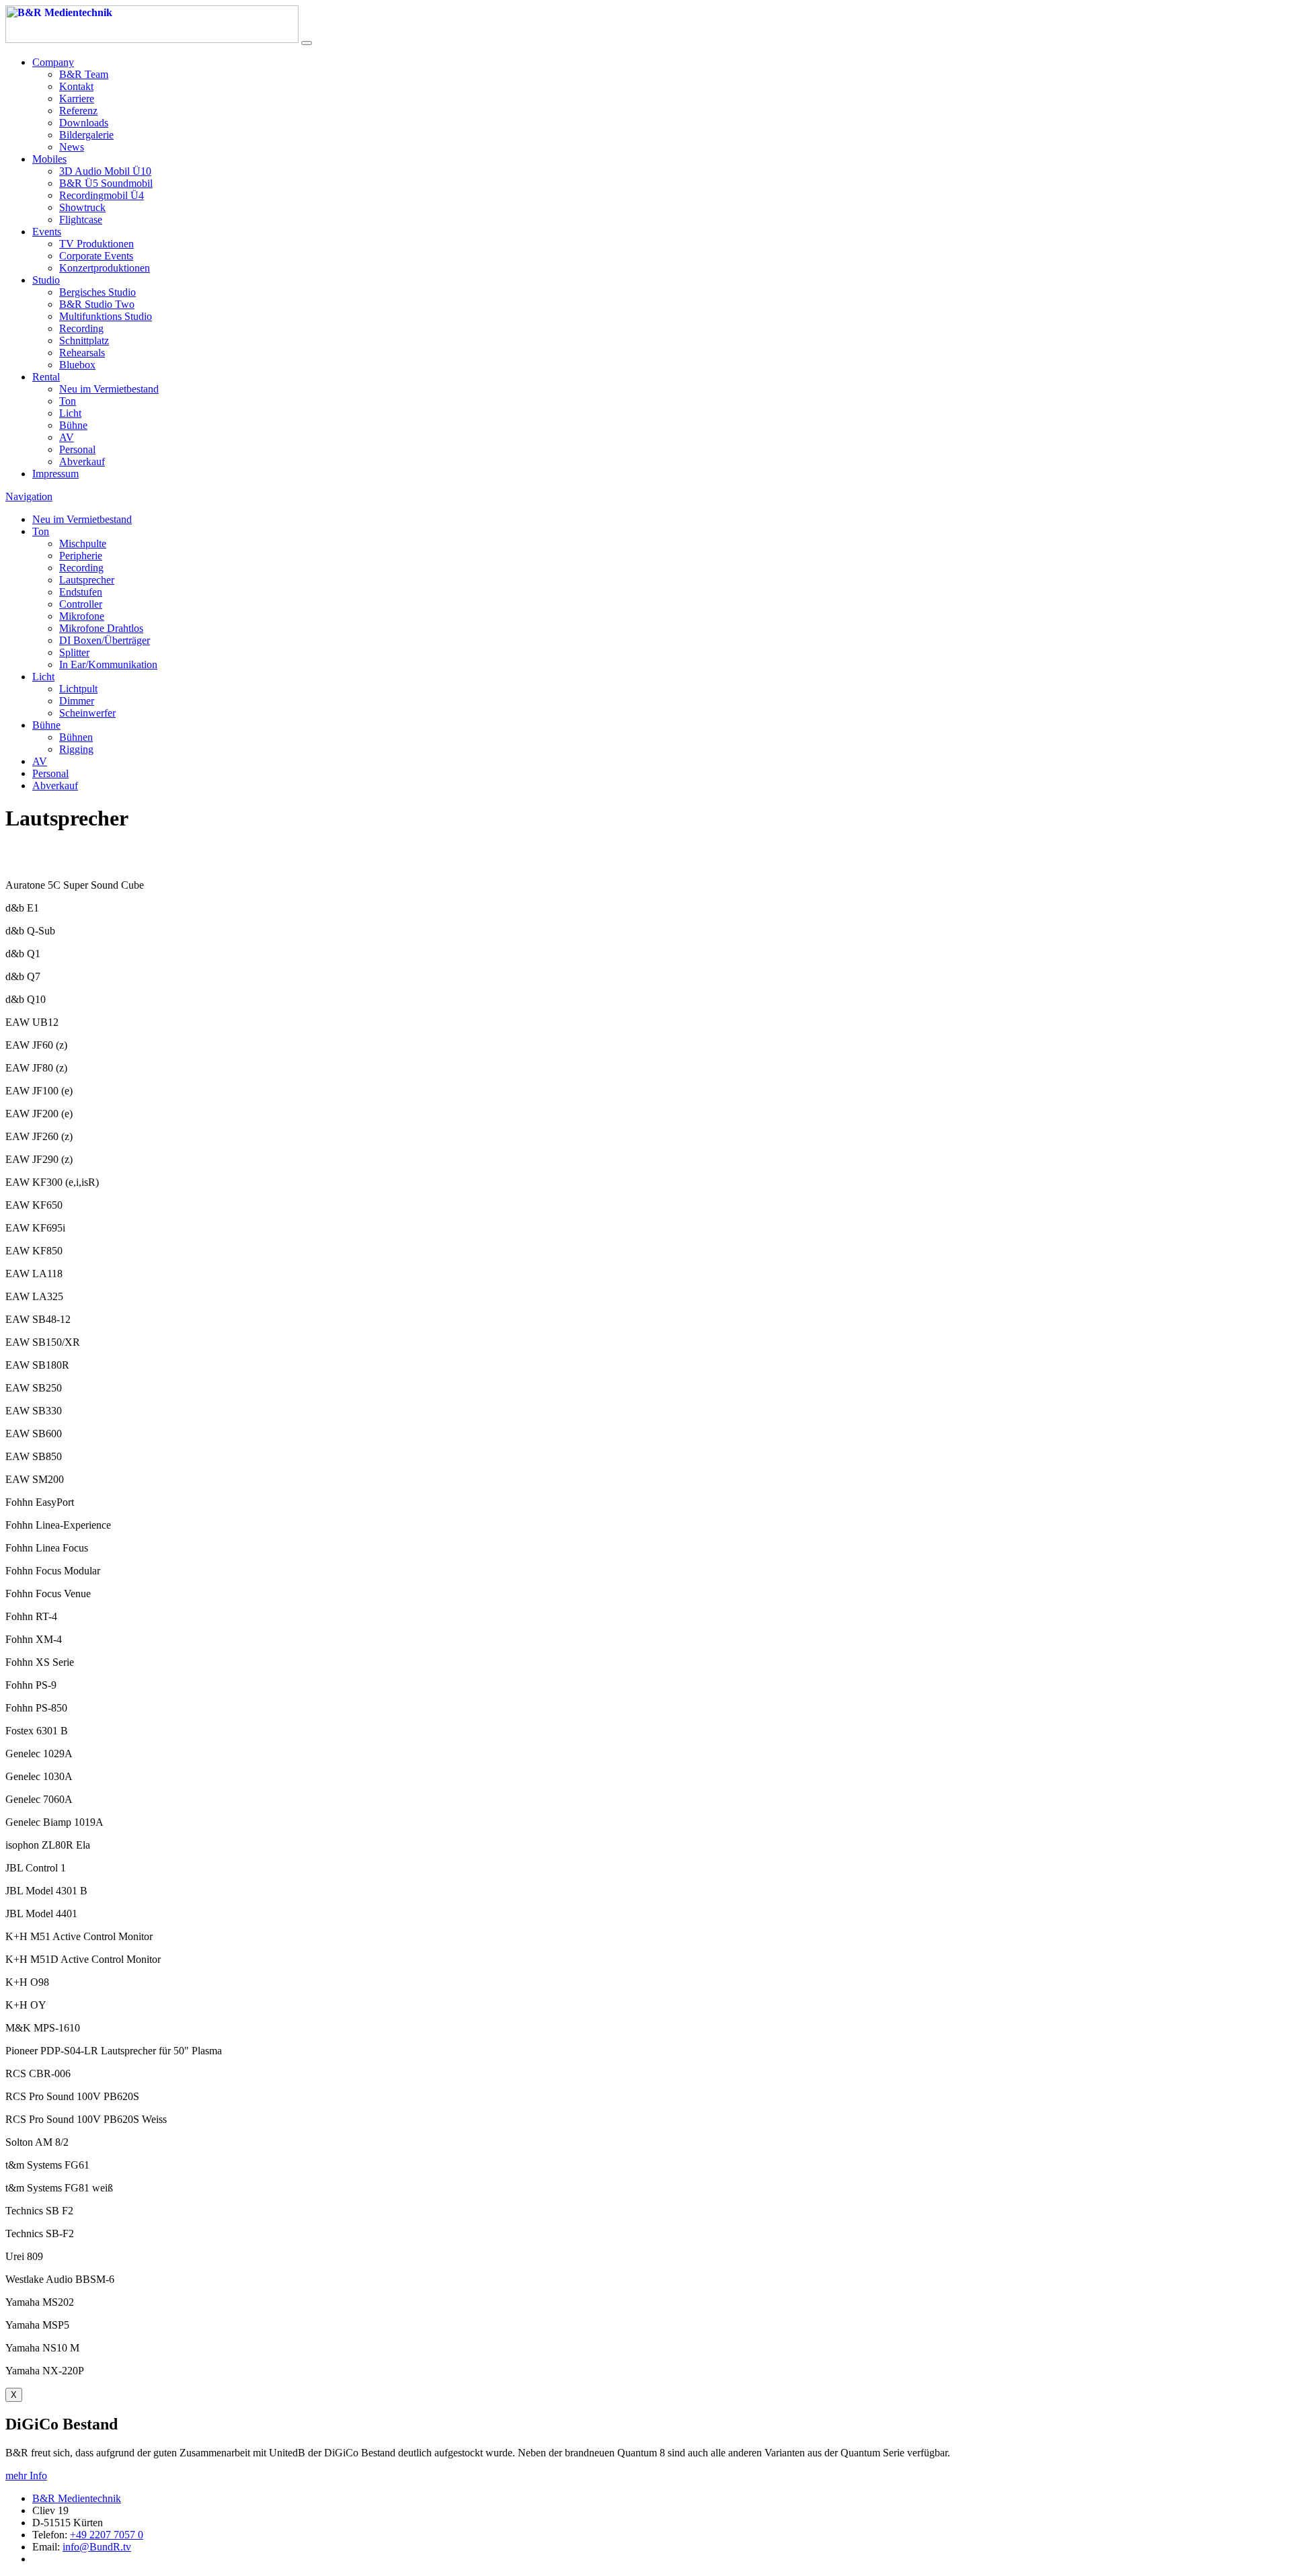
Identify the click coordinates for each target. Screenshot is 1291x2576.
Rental (46, 377)
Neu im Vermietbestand (109, 389)
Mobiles (49, 159)
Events (47, 232)
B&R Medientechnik (77, 2498)
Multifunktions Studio (106, 316)
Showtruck (82, 207)
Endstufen (81, 592)
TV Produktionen (96, 244)
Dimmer (77, 701)
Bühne (73, 425)
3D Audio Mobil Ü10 (105, 171)
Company (53, 62)
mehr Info (26, 2476)
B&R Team (84, 74)
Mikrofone (82, 616)
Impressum (55, 474)
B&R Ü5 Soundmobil (106, 183)
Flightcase (81, 219)
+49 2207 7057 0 (107, 2535)
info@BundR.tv (97, 2547)
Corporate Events (96, 256)
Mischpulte (83, 544)
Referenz (78, 111)
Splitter (74, 652)
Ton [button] (41, 531)
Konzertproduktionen (105, 268)
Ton (68, 401)
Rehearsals (82, 353)
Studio (46, 280)
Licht (70, 413)
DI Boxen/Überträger (105, 640)
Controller (81, 604)
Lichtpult (78, 689)
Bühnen (76, 737)
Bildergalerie (86, 135)
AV (67, 437)
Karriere (77, 98)
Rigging (76, 749)
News (72, 147)
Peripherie (81, 556)
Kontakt (76, 86)
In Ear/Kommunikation (108, 665)
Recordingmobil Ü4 (102, 195)
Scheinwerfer (87, 713)
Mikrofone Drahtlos (101, 628)
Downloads (84, 123)
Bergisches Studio (97, 292)
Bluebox (77, 365)
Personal (77, 449)
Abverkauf (82, 461)
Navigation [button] (29, 496)
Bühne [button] (46, 725)
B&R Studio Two (97, 304)
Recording (81, 328)
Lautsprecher (87, 580)
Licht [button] (43, 677)
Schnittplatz (84, 340)
